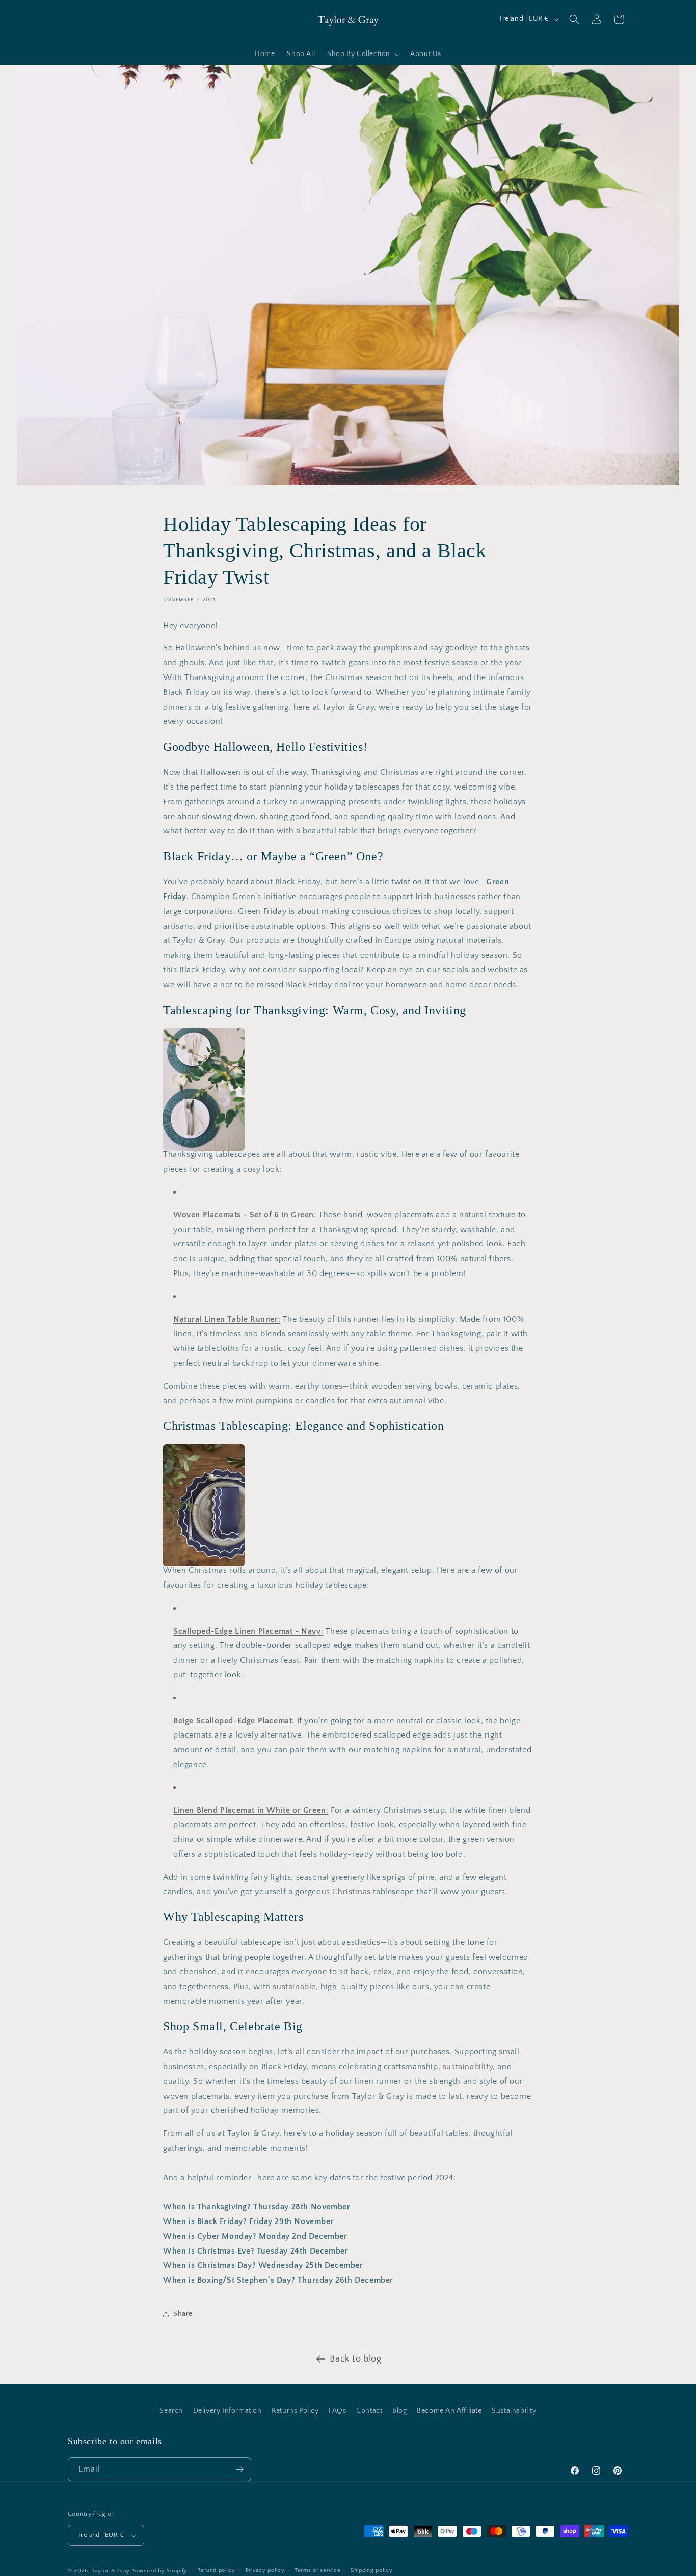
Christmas (351, 1892)
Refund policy (216, 2570)
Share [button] (183, 2314)
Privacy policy (265, 2570)
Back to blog (355, 2359)
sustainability (468, 2067)
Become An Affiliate (449, 2411)
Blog (399, 2411)
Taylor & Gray (111, 2571)
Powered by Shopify (159, 2571)
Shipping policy (372, 2570)
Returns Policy (295, 2411)
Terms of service (317, 2570)
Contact (369, 2411)
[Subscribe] (239, 2469)
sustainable (294, 1987)
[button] (363, 55)
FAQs (337, 2411)
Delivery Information (227, 2411)
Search (171, 2411)
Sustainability (514, 2411)
